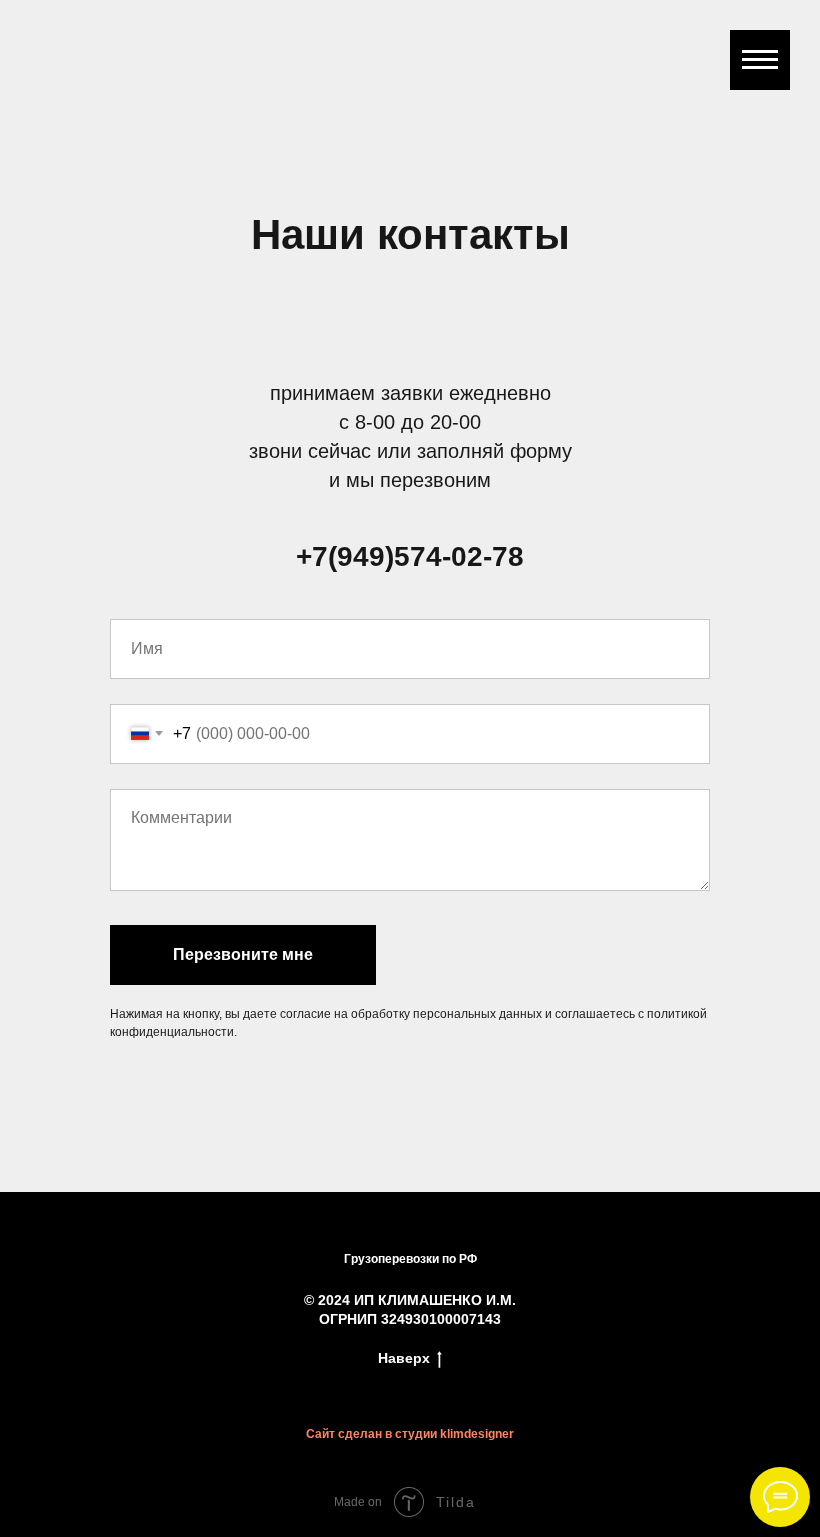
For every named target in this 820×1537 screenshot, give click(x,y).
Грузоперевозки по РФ (410, 1259)
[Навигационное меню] (760, 60)
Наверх (404, 1358)
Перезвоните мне (243, 954)
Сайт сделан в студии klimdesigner (410, 1434)
